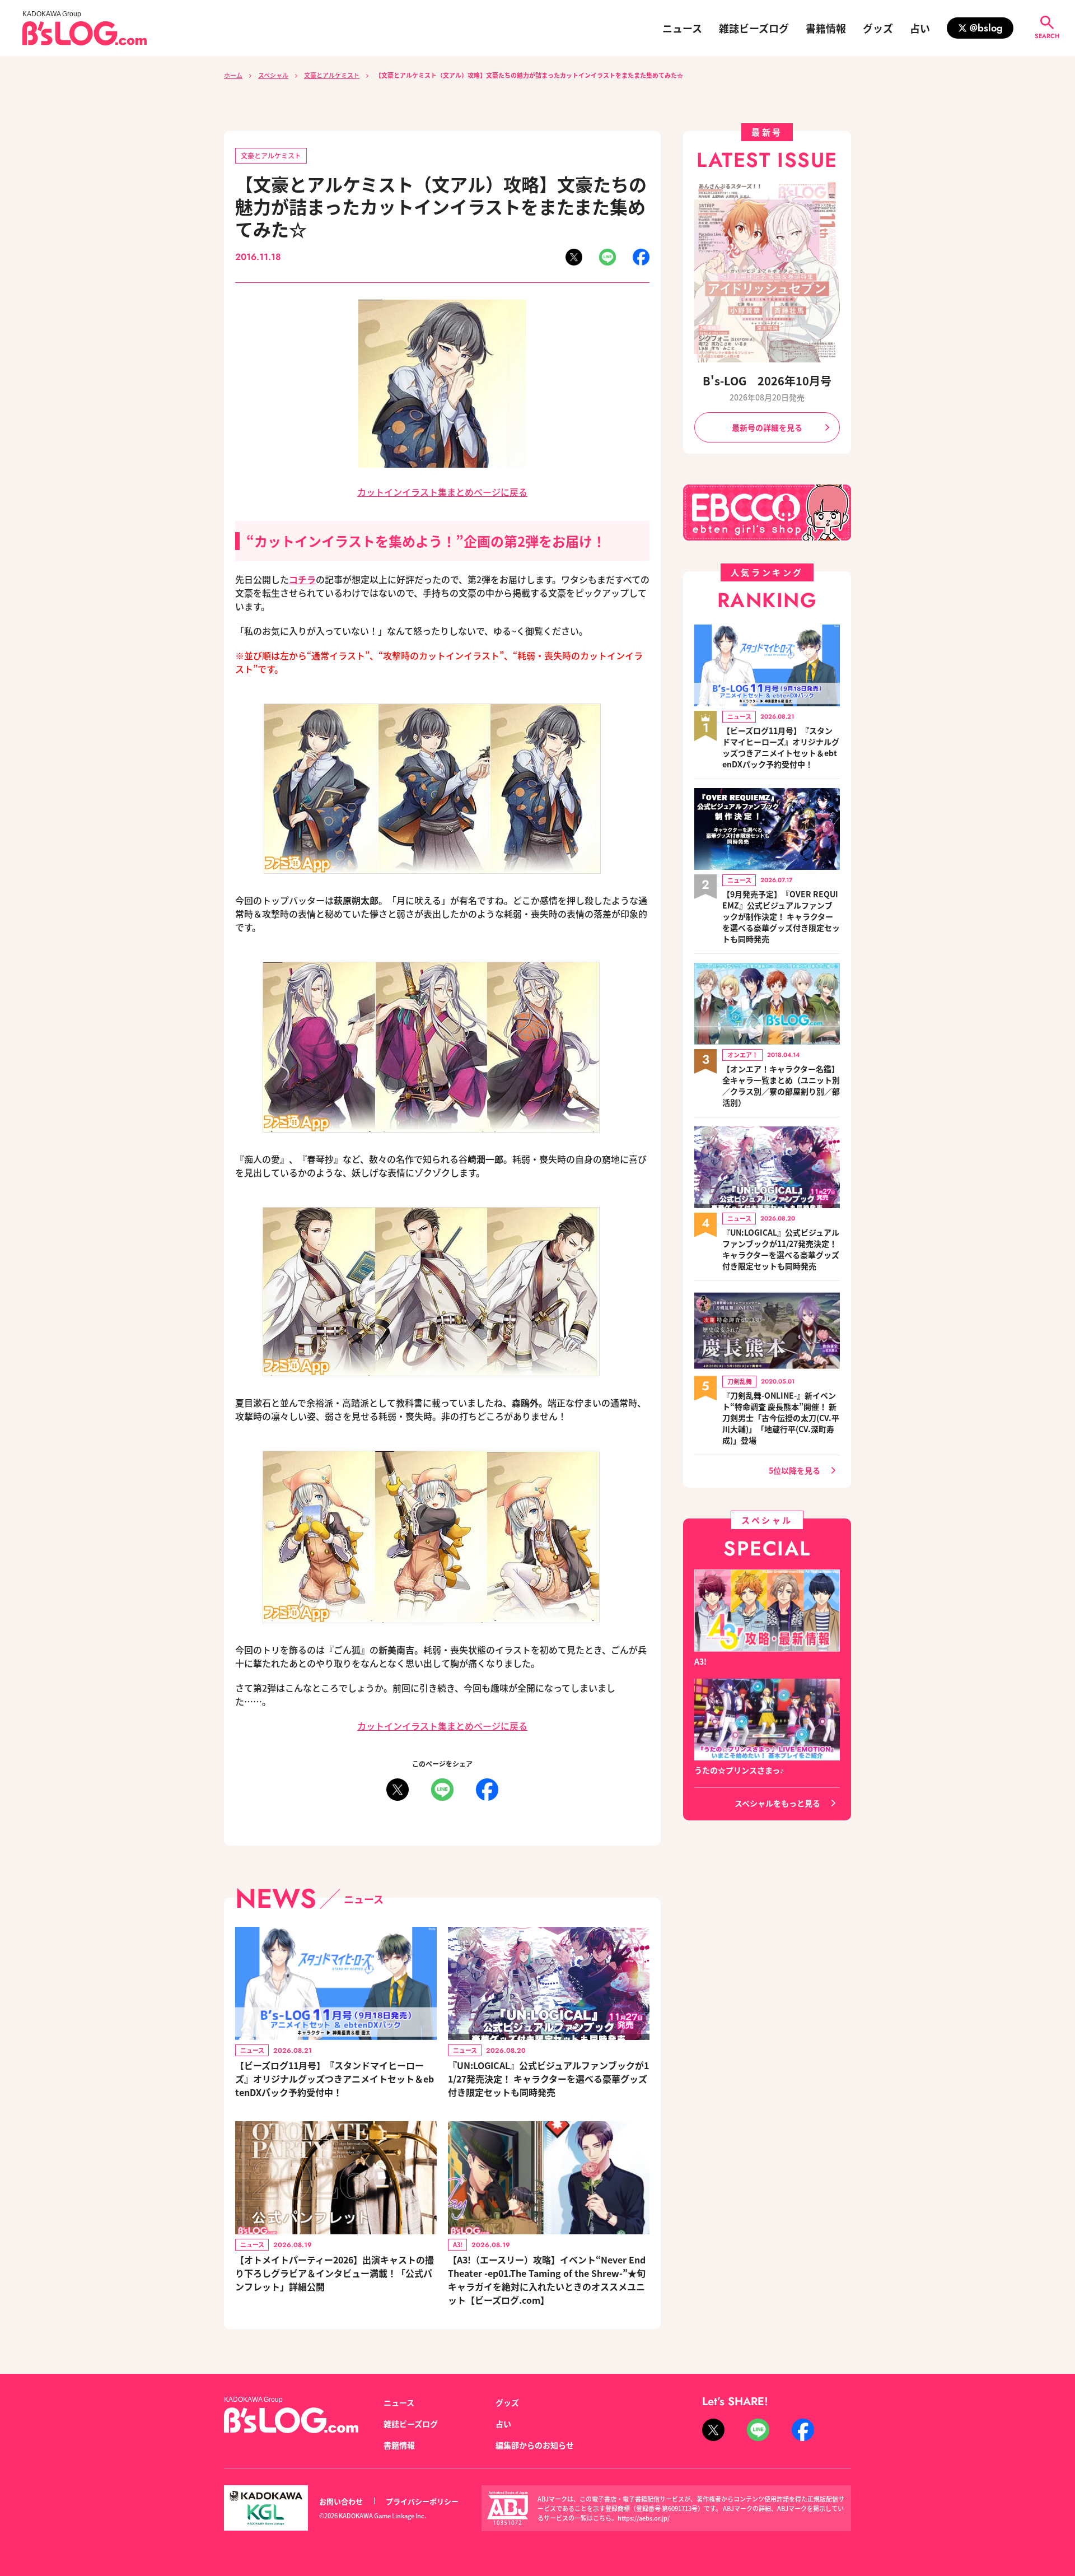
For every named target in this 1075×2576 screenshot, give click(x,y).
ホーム (233, 75)
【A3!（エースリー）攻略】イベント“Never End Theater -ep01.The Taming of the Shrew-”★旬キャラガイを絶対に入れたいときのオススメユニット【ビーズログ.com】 (547, 2280)
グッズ (878, 28)
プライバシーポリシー (422, 2501)
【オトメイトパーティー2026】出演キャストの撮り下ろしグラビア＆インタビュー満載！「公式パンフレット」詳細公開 (335, 2273)
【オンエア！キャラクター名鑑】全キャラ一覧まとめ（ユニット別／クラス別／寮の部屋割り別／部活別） (781, 1086)
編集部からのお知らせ (535, 2445)
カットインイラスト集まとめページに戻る (442, 492)
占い (920, 28)
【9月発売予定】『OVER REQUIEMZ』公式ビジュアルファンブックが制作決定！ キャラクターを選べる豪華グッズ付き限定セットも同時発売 (781, 916)
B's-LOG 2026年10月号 (767, 381)
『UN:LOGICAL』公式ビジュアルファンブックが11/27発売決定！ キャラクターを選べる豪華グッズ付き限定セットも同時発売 (548, 2079)
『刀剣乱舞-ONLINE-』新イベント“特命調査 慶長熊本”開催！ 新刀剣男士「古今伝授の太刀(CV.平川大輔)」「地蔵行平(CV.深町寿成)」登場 (781, 1418)
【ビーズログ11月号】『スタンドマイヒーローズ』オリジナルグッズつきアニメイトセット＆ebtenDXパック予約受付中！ (335, 2079)
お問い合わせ (341, 2501)
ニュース (682, 28)
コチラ (302, 579)
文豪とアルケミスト (332, 75)
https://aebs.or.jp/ (644, 2518)
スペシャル (273, 75)
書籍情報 (826, 28)
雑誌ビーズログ (754, 28)
